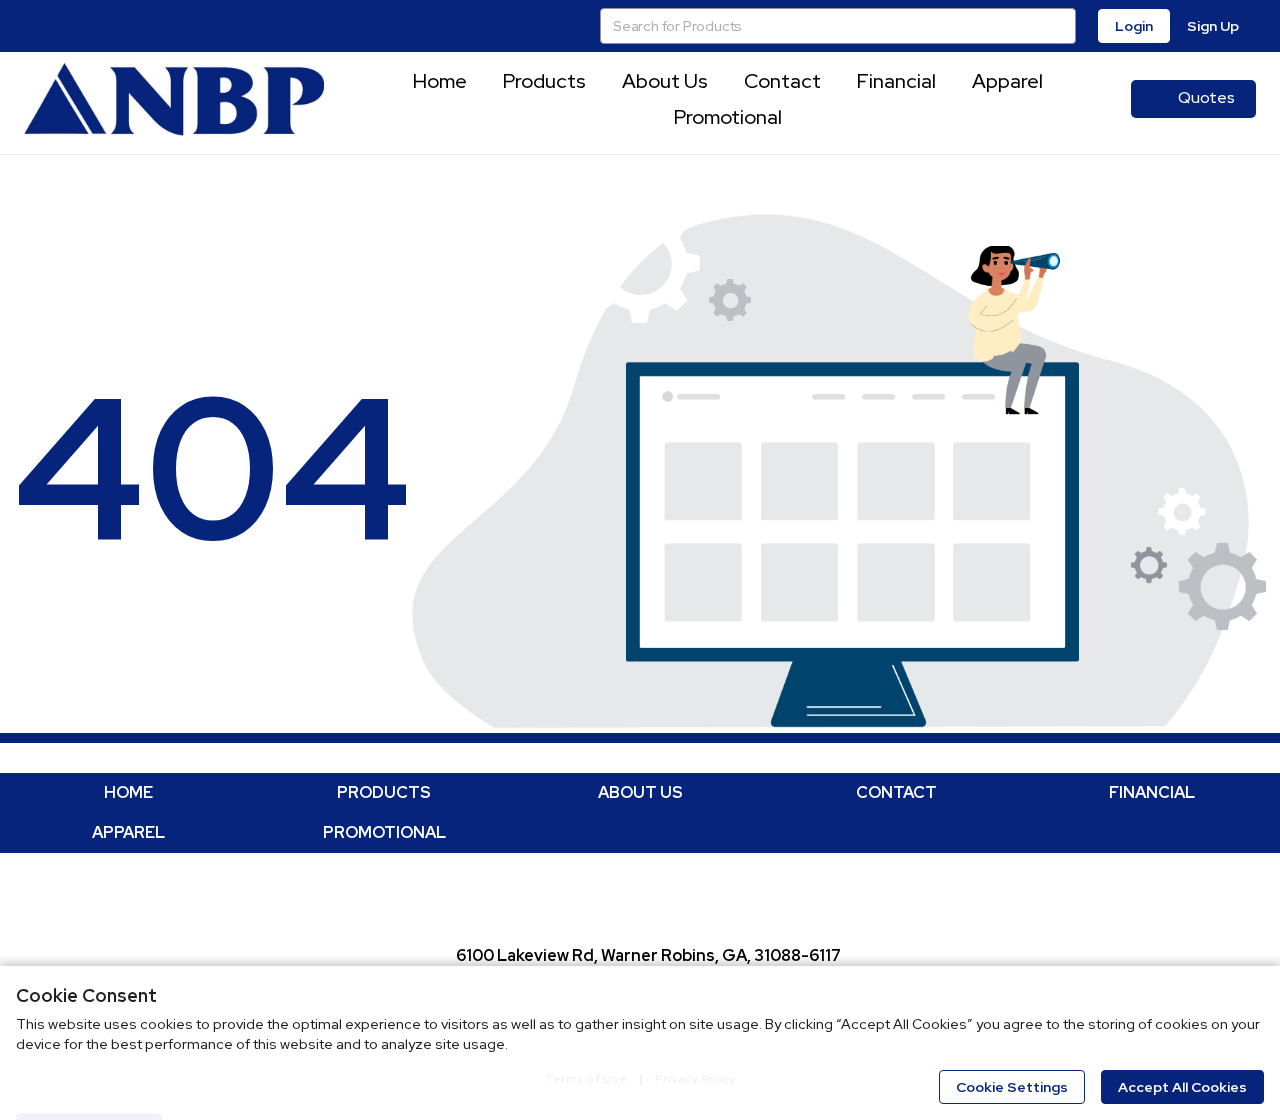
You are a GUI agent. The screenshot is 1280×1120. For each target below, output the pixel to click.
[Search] (1058, 26)
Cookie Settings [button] (1012, 1087)
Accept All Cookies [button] (1182, 1087)
